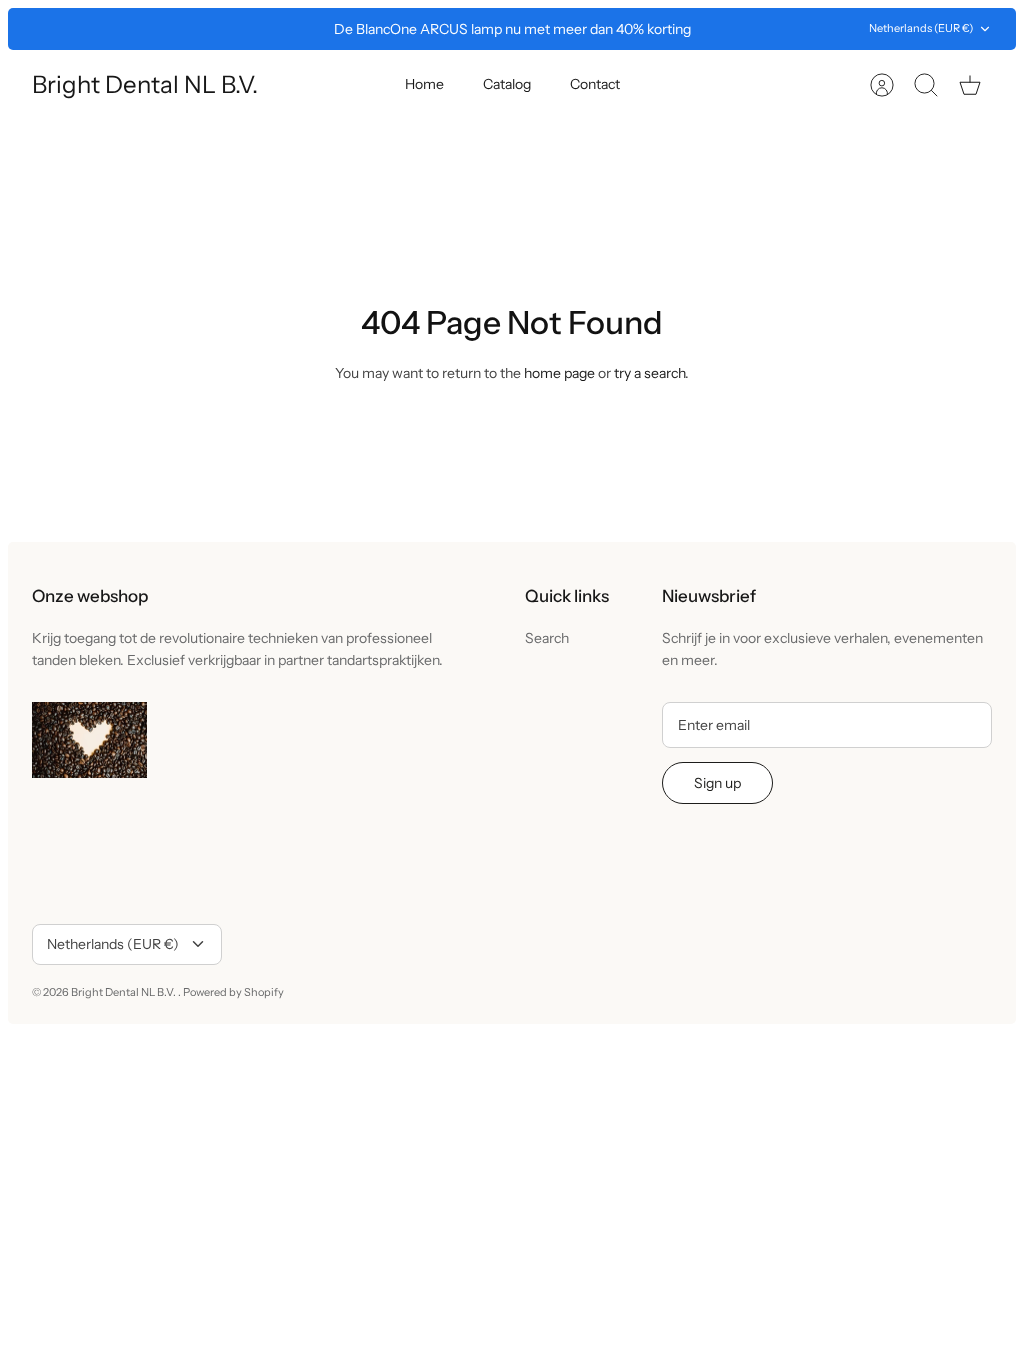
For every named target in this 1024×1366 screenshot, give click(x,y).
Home (424, 84)
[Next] (737, 29)
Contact (595, 84)
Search (547, 638)
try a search (649, 373)
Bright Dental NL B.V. (124, 992)
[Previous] (287, 29)
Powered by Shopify (233, 992)
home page (559, 373)
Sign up (717, 783)
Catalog (507, 84)
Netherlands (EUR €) (921, 28)
